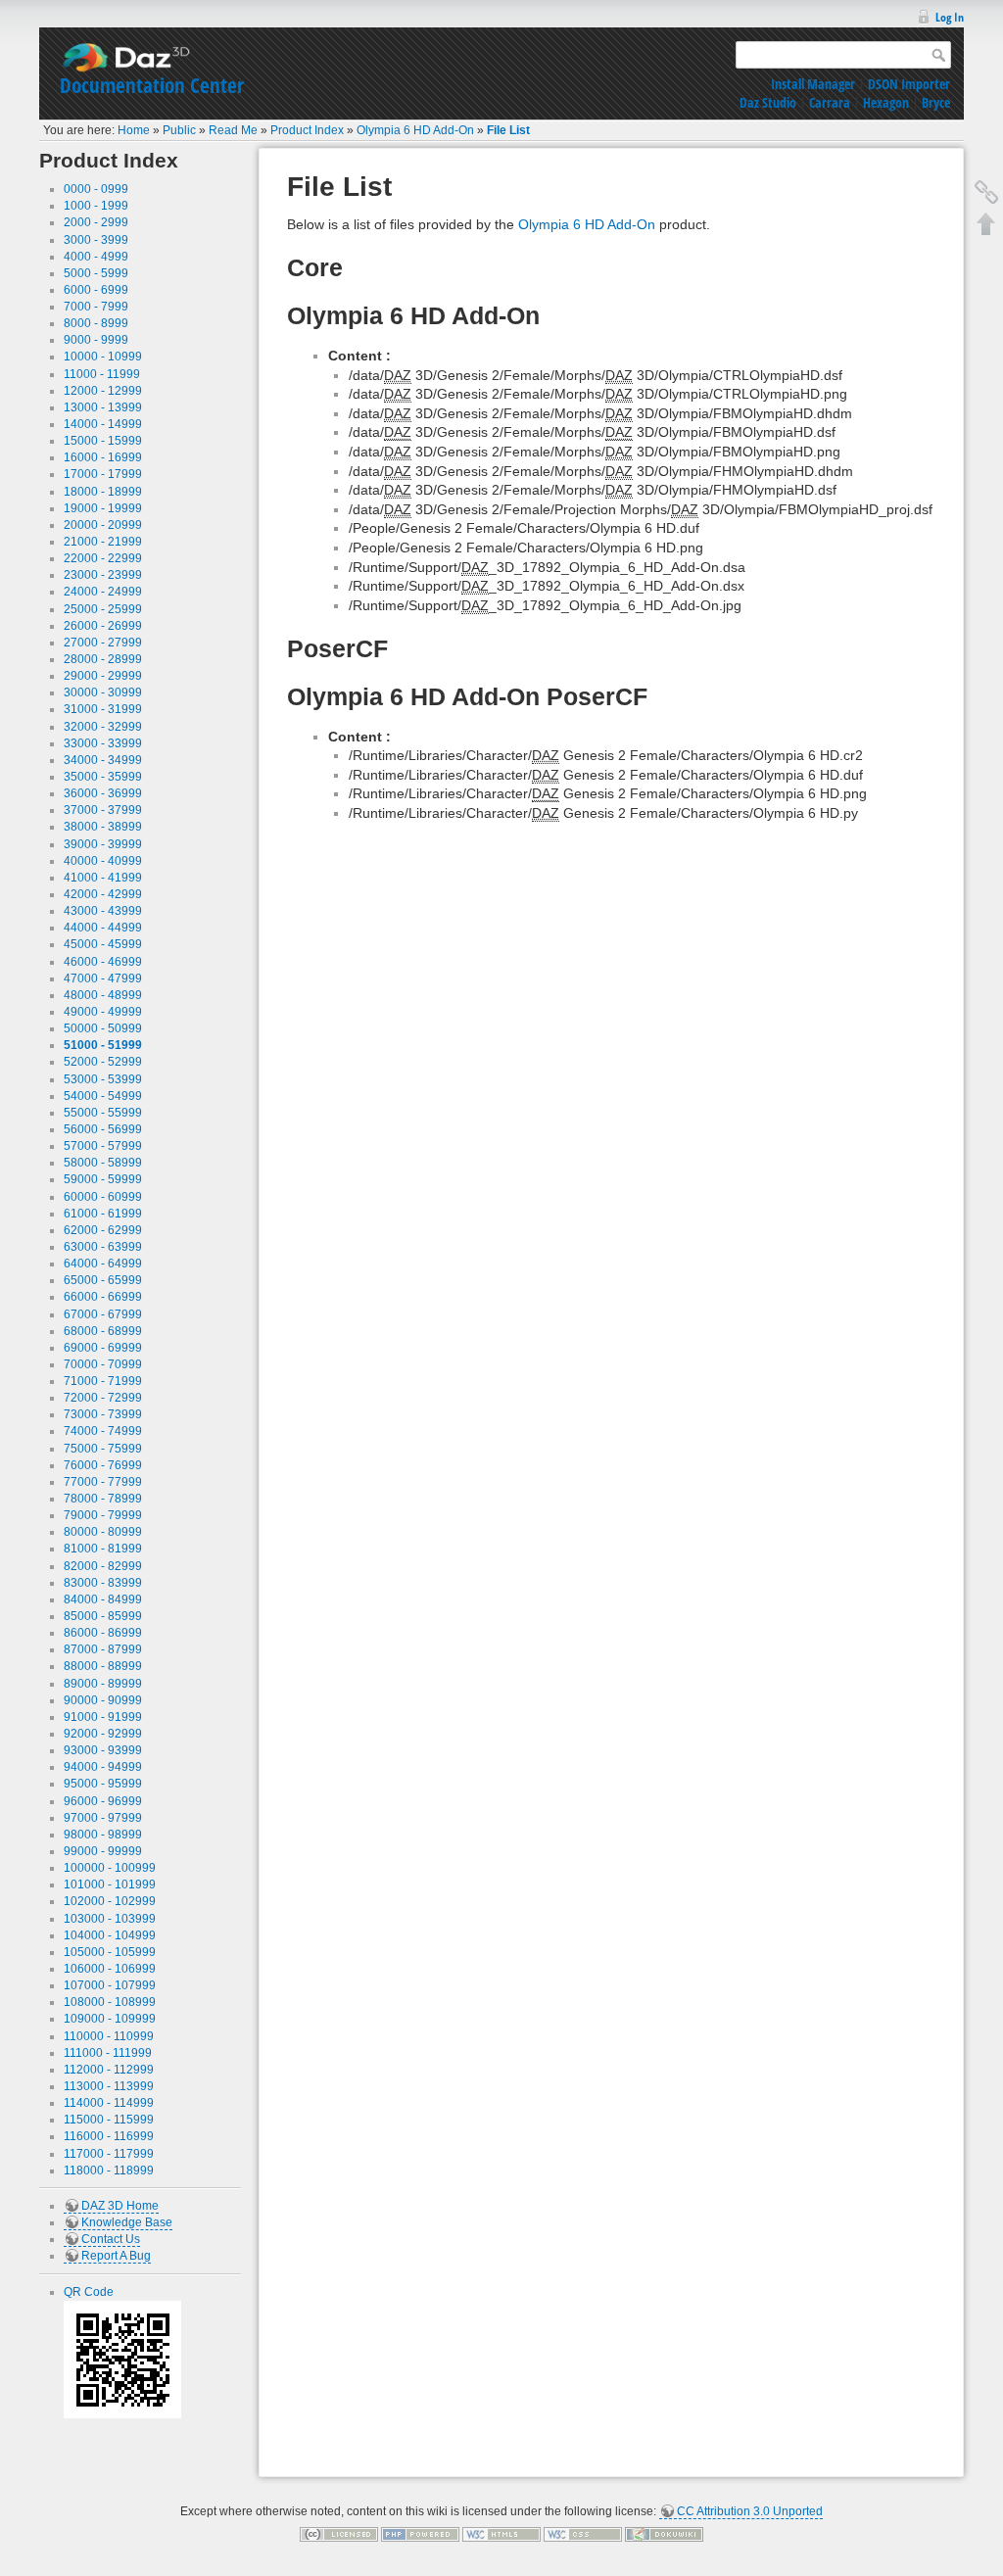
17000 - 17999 (103, 474)
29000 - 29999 (103, 676)
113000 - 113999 (109, 2086)
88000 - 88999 (103, 1666)
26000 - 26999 (103, 626)
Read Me (233, 130)
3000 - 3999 (96, 240)
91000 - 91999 (103, 1717)
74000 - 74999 (103, 1431)
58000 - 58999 (103, 1163)
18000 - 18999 (103, 492)
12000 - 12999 (103, 391)
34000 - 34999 (103, 760)
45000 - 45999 (103, 944)
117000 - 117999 (109, 2154)
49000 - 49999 (103, 1012)
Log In (950, 17)
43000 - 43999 (103, 911)
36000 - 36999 (103, 793)
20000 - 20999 (103, 525)
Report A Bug (116, 2256)
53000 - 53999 (103, 1079)
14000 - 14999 (103, 424)
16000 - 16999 (103, 457)
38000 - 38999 (103, 827)
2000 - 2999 (96, 222)
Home (134, 130)
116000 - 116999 (109, 2136)
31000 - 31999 (103, 709)
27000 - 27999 (103, 643)
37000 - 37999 (103, 810)
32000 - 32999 (103, 727)
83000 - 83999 (103, 1583)
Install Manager (813, 84)
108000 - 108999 (110, 2002)
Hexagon (886, 102)
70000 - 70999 (103, 1364)
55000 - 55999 (103, 1113)
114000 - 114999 (109, 2103)
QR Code (89, 2292)
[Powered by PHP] (420, 2534)
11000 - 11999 (102, 374)
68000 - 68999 (103, 1331)
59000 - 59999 (103, 1179)
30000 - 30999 (103, 692)
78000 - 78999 (103, 1499)
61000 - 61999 (103, 1214)
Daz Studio (768, 102)
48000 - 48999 (103, 995)
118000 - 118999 (109, 2171)
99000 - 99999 (103, 1851)
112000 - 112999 (109, 2070)
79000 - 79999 (103, 1515)
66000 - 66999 (103, 1297)
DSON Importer (909, 84)
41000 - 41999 (103, 878)
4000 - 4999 (96, 257)
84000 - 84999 (103, 1599)
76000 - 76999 (103, 1465)
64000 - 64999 (103, 1264)
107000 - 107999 (110, 1985)
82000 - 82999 (103, 1566)
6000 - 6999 (96, 290)
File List (508, 130)
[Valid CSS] (583, 2534)
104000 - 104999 (110, 1935)
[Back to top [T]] (986, 223)
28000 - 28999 (103, 659)
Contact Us (111, 2239)
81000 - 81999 (103, 1549)
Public (179, 130)
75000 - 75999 (103, 1449)
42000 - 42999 (103, 894)
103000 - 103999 (110, 1919)
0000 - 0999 (96, 189)
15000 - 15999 (103, 441)
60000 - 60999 (103, 1197)
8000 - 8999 (96, 323)
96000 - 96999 (103, 1801)
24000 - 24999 (103, 592)
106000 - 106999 (110, 1969)
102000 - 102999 (110, 1901)
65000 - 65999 (103, 1280)
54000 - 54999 (103, 1096)
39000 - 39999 (103, 844)
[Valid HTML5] (501, 2534)
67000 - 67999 (103, 1314)
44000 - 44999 (103, 928)
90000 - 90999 (103, 1700)
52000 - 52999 (103, 1062)
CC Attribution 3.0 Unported (750, 2511)
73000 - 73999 (103, 1414)
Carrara (830, 102)
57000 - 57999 (103, 1146)
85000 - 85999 (103, 1616)
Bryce (936, 102)
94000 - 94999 (103, 1767)
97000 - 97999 (103, 1818)
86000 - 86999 (103, 1633)
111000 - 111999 (108, 2053)
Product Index (307, 130)
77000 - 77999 (103, 1482)
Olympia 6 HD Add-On (415, 130)
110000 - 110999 (109, 2036)
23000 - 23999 (103, 575)
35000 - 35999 (103, 777)
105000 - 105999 (110, 1952)
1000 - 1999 (96, 206)
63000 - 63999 (103, 1247)
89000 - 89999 (103, 1684)
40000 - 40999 (103, 861)
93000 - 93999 (103, 1750)
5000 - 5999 (96, 273)
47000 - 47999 (103, 978)
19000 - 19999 (103, 508)
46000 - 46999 (103, 962)
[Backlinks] (986, 192)
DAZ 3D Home (120, 2206)
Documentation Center (152, 85)
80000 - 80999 (103, 1532)
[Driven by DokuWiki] (664, 2534)
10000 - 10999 (103, 357)
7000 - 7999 (96, 307)
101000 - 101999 (110, 1884)
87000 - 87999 (103, 1649)
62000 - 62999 (103, 1230)
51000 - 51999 (103, 1045)
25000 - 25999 (103, 609)
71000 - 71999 (103, 1381)
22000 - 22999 (103, 558)
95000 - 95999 (103, 1784)
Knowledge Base (127, 2222)
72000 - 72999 (103, 1398)
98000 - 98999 (103, 1835)
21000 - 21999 (103, 542)
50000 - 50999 (103, 1028)
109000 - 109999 (110, 2019)
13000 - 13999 (103, 407)
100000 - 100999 (110, 1868)
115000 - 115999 (109, 2120)
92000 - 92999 (103, 1734)
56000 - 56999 (103, 1129)
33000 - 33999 (103, 743)
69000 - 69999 (103, 1348)
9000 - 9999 (96, 340)
